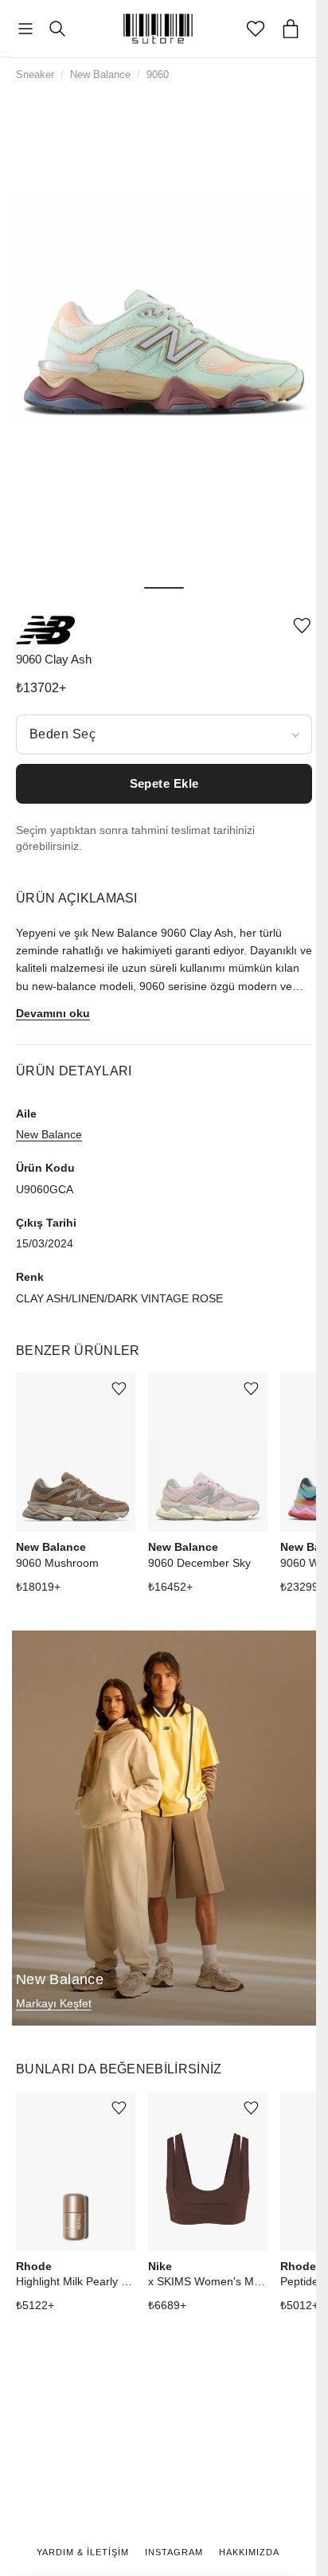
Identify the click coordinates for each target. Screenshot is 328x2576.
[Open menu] (25, 29)
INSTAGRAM (174, 2552)
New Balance (100, 74)
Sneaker (35, 74)
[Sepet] (291, 29)
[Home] (158, 29)
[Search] (57, 29)
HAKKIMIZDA (249, 2552)
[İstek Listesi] (256, 29)
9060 (158, 74)
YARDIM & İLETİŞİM (83, 2552)
